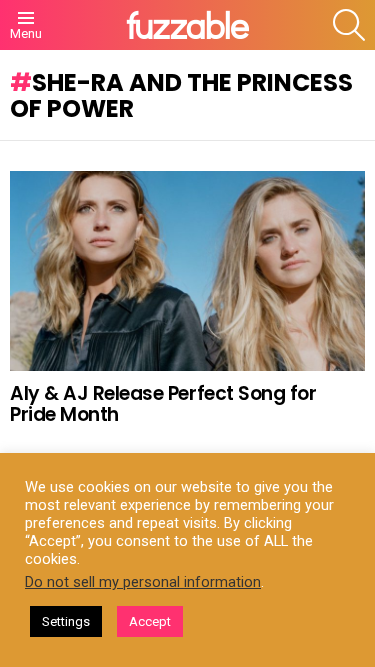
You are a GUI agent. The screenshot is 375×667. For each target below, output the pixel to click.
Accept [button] (150, 621)
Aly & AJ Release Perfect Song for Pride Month (163, 404)
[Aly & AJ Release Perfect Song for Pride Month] (187, 271)
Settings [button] (66, 621)
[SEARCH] (349, 25)
